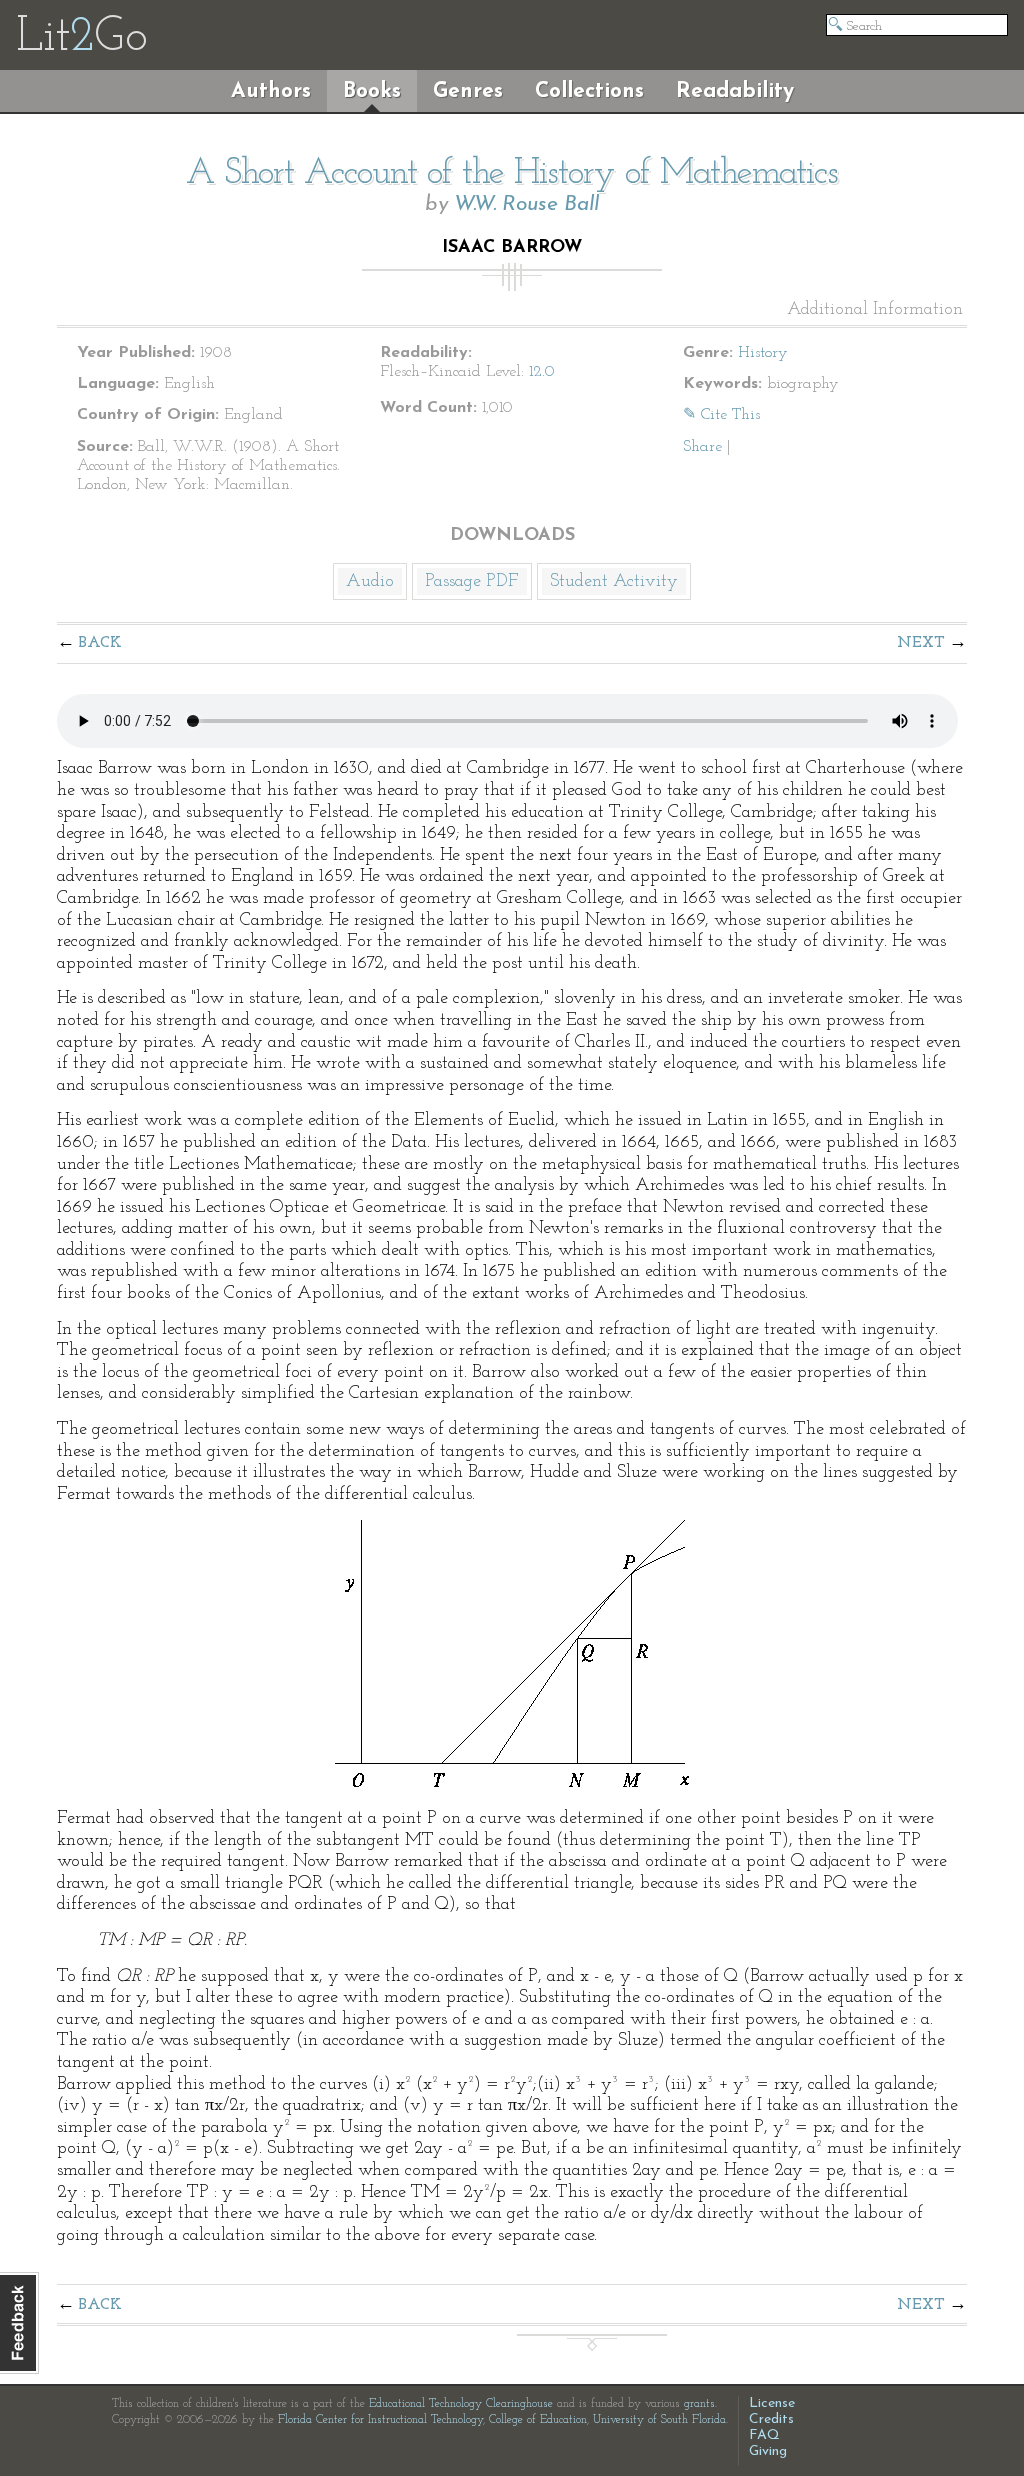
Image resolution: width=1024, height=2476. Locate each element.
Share (702, 447)
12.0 (542, 372)
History (763, 353)
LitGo (81, 38)
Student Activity (614, 582)
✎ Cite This (721, 415)
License (772, 2403)
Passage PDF (472, 582)
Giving (768, 2451)
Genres (468, 91)
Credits (771, 2419)
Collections (589, 91)
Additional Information (875, 310)
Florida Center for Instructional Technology (380, 2420)
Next (921, 643)
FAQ (764, 2435)
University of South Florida (659, 2420)
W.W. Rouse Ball (526, 204)
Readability (735, 91)
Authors (271, 91)
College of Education (538, 2420)
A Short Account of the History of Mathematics (512, 174)
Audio (370, 582)
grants (699, 2404)
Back (100, 643)
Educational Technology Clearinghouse (461, 2404)
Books (372, 91)
